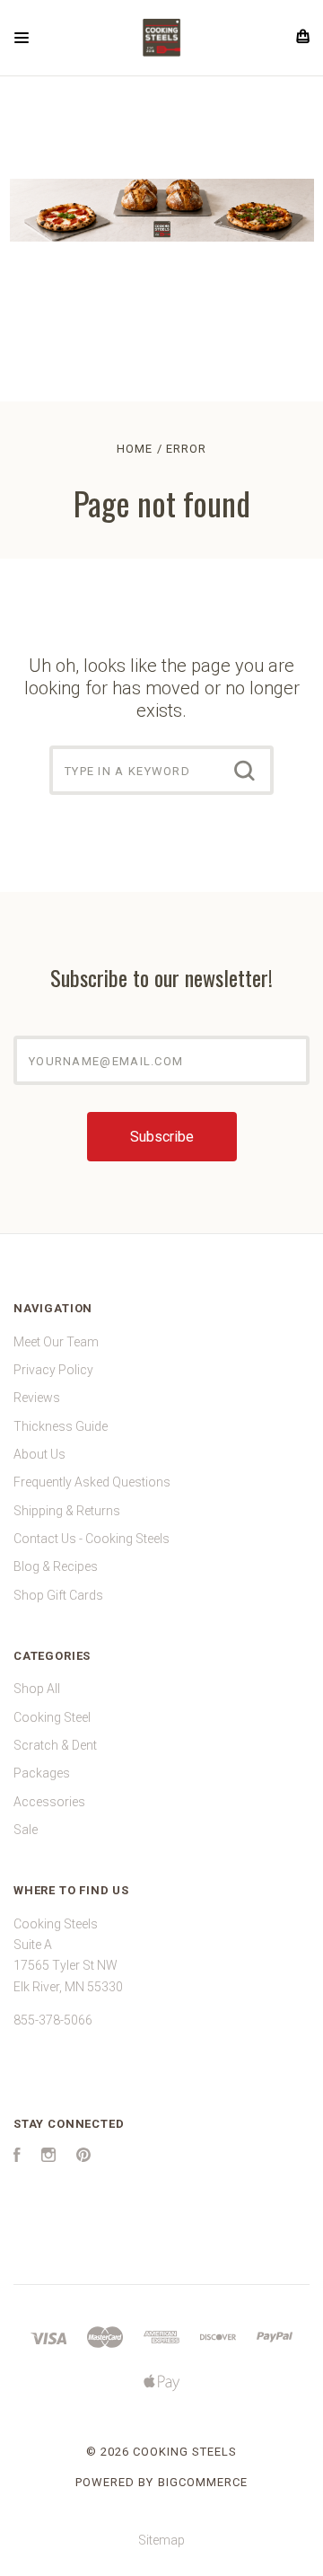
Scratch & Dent (55, 1745)
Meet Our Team (56, 1342)
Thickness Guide (61, 1426)
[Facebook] (17, 2157)
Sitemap (161, 2540)
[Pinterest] (83, 2157)
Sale (26, 1830)
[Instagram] (48, 2157)
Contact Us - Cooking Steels (92, 1539)
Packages (42, 1773)
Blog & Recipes (56, 1566)
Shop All (37, 1689)
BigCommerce (203, 2482)
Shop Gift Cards (58, 1595)
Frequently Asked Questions (92, 1482)
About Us (39, 1454)
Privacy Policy (53, 1370)
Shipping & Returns (67, 1511)
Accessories (49, 1802)
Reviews (37, 1398)
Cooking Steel (52, 1717)
